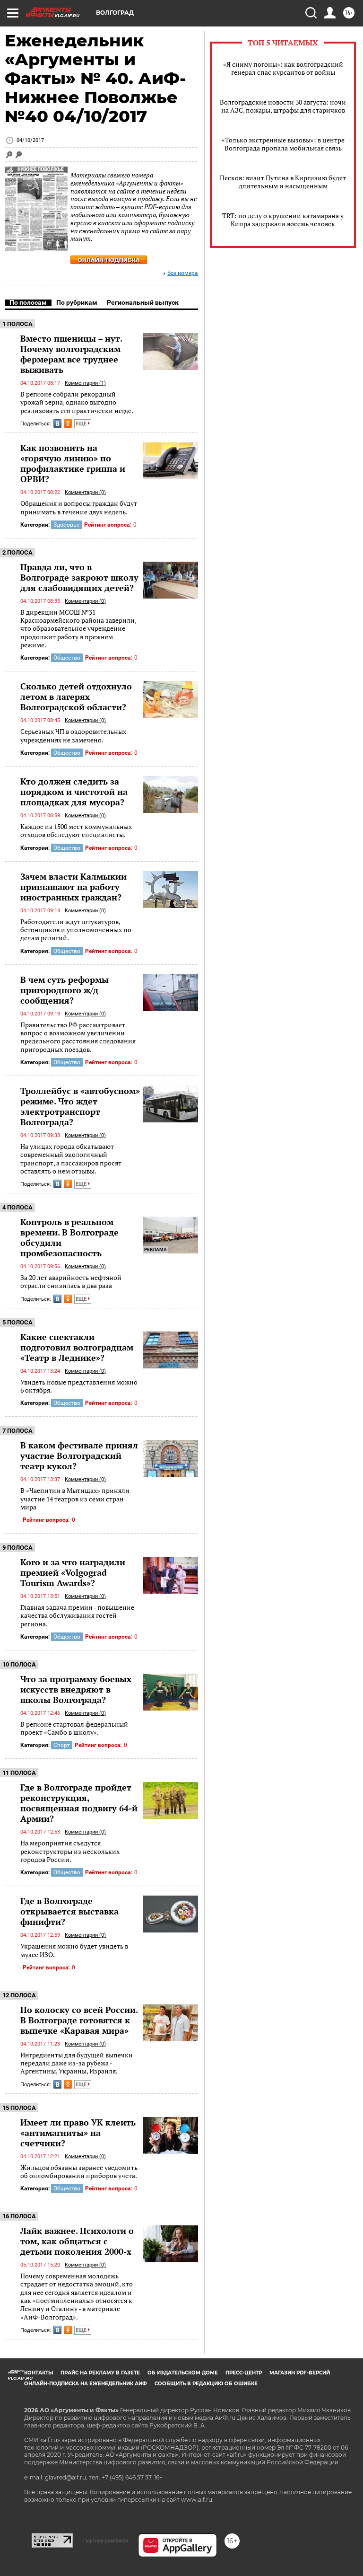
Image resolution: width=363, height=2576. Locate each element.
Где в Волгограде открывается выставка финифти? (69, 1911)
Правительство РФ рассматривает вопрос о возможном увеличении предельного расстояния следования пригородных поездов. (78, 1037)
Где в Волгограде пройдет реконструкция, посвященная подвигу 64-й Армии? (79, 1803)
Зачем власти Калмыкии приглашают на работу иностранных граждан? (73, 887)
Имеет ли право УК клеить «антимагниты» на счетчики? (78, 2133)
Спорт (62, 1745)
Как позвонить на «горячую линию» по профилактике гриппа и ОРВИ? (73, 463)
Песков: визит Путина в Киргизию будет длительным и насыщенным (283, 182)
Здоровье (66, 525)
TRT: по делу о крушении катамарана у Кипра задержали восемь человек (283, 220)
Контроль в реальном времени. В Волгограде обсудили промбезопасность (69, 1237)
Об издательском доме (183, 2373)
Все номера (183, 273)
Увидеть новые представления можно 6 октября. (79, 1386)
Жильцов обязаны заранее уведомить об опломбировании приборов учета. (79, 2172)
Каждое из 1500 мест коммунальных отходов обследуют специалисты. (76, 831)
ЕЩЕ (82, 424)
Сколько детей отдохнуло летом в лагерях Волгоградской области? (76, 697)
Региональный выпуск (143, 302)
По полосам (28, 302)
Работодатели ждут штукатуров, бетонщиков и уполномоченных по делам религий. (76, 930)
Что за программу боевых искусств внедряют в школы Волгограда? (76, 1689)
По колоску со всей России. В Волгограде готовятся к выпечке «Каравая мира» (79, 2020)
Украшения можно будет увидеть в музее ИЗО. (74, 1950)
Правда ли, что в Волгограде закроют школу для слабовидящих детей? (79, 577)
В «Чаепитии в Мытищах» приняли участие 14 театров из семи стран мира (75, 1499)
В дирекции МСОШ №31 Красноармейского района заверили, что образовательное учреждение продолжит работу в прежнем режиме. (78, 628)
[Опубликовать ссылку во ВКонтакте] (57, 423)
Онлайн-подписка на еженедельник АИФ (86, 2384)
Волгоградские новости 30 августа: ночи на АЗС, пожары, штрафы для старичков (283, 106)
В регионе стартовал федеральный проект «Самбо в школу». (74, 1728)
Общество (67, 658)
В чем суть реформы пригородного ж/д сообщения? (65, 990)
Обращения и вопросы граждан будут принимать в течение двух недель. (79, 507)
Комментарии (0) (85, 492)
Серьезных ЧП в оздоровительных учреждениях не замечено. (73, 736)
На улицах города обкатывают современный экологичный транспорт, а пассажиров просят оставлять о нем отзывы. (71, 1159)
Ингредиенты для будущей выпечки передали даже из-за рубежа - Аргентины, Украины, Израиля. (77, 2063)
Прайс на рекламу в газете (100, 2373)
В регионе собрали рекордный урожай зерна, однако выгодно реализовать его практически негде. (77, 402)
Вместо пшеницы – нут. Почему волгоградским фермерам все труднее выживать (71, 354)
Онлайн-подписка (109, 260)
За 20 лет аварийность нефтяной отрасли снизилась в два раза (71, 1282)
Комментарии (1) (85, 383)
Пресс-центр (244, 2373)
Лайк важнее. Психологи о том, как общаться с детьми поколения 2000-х (77, 2241)
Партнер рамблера (106, 2541)
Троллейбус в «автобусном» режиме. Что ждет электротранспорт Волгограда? (80, 1106)
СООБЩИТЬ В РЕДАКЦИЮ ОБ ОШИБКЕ (206, 2384)
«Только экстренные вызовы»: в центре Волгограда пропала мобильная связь (283, 144)
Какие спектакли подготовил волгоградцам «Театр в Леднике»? (77, 1347)
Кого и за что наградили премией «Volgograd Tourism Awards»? (73, 1572)
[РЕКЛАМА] (170, 1220)
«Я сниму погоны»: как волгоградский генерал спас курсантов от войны (283, 68)
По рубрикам (77, 302)
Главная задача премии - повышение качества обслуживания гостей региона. (77, 1615)
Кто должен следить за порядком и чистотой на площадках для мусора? (74, 792)
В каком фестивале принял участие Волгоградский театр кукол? (79, 1456)
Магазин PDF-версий (300, 2373)
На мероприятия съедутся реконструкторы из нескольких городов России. (70, 1851)
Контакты (39, 2373)
